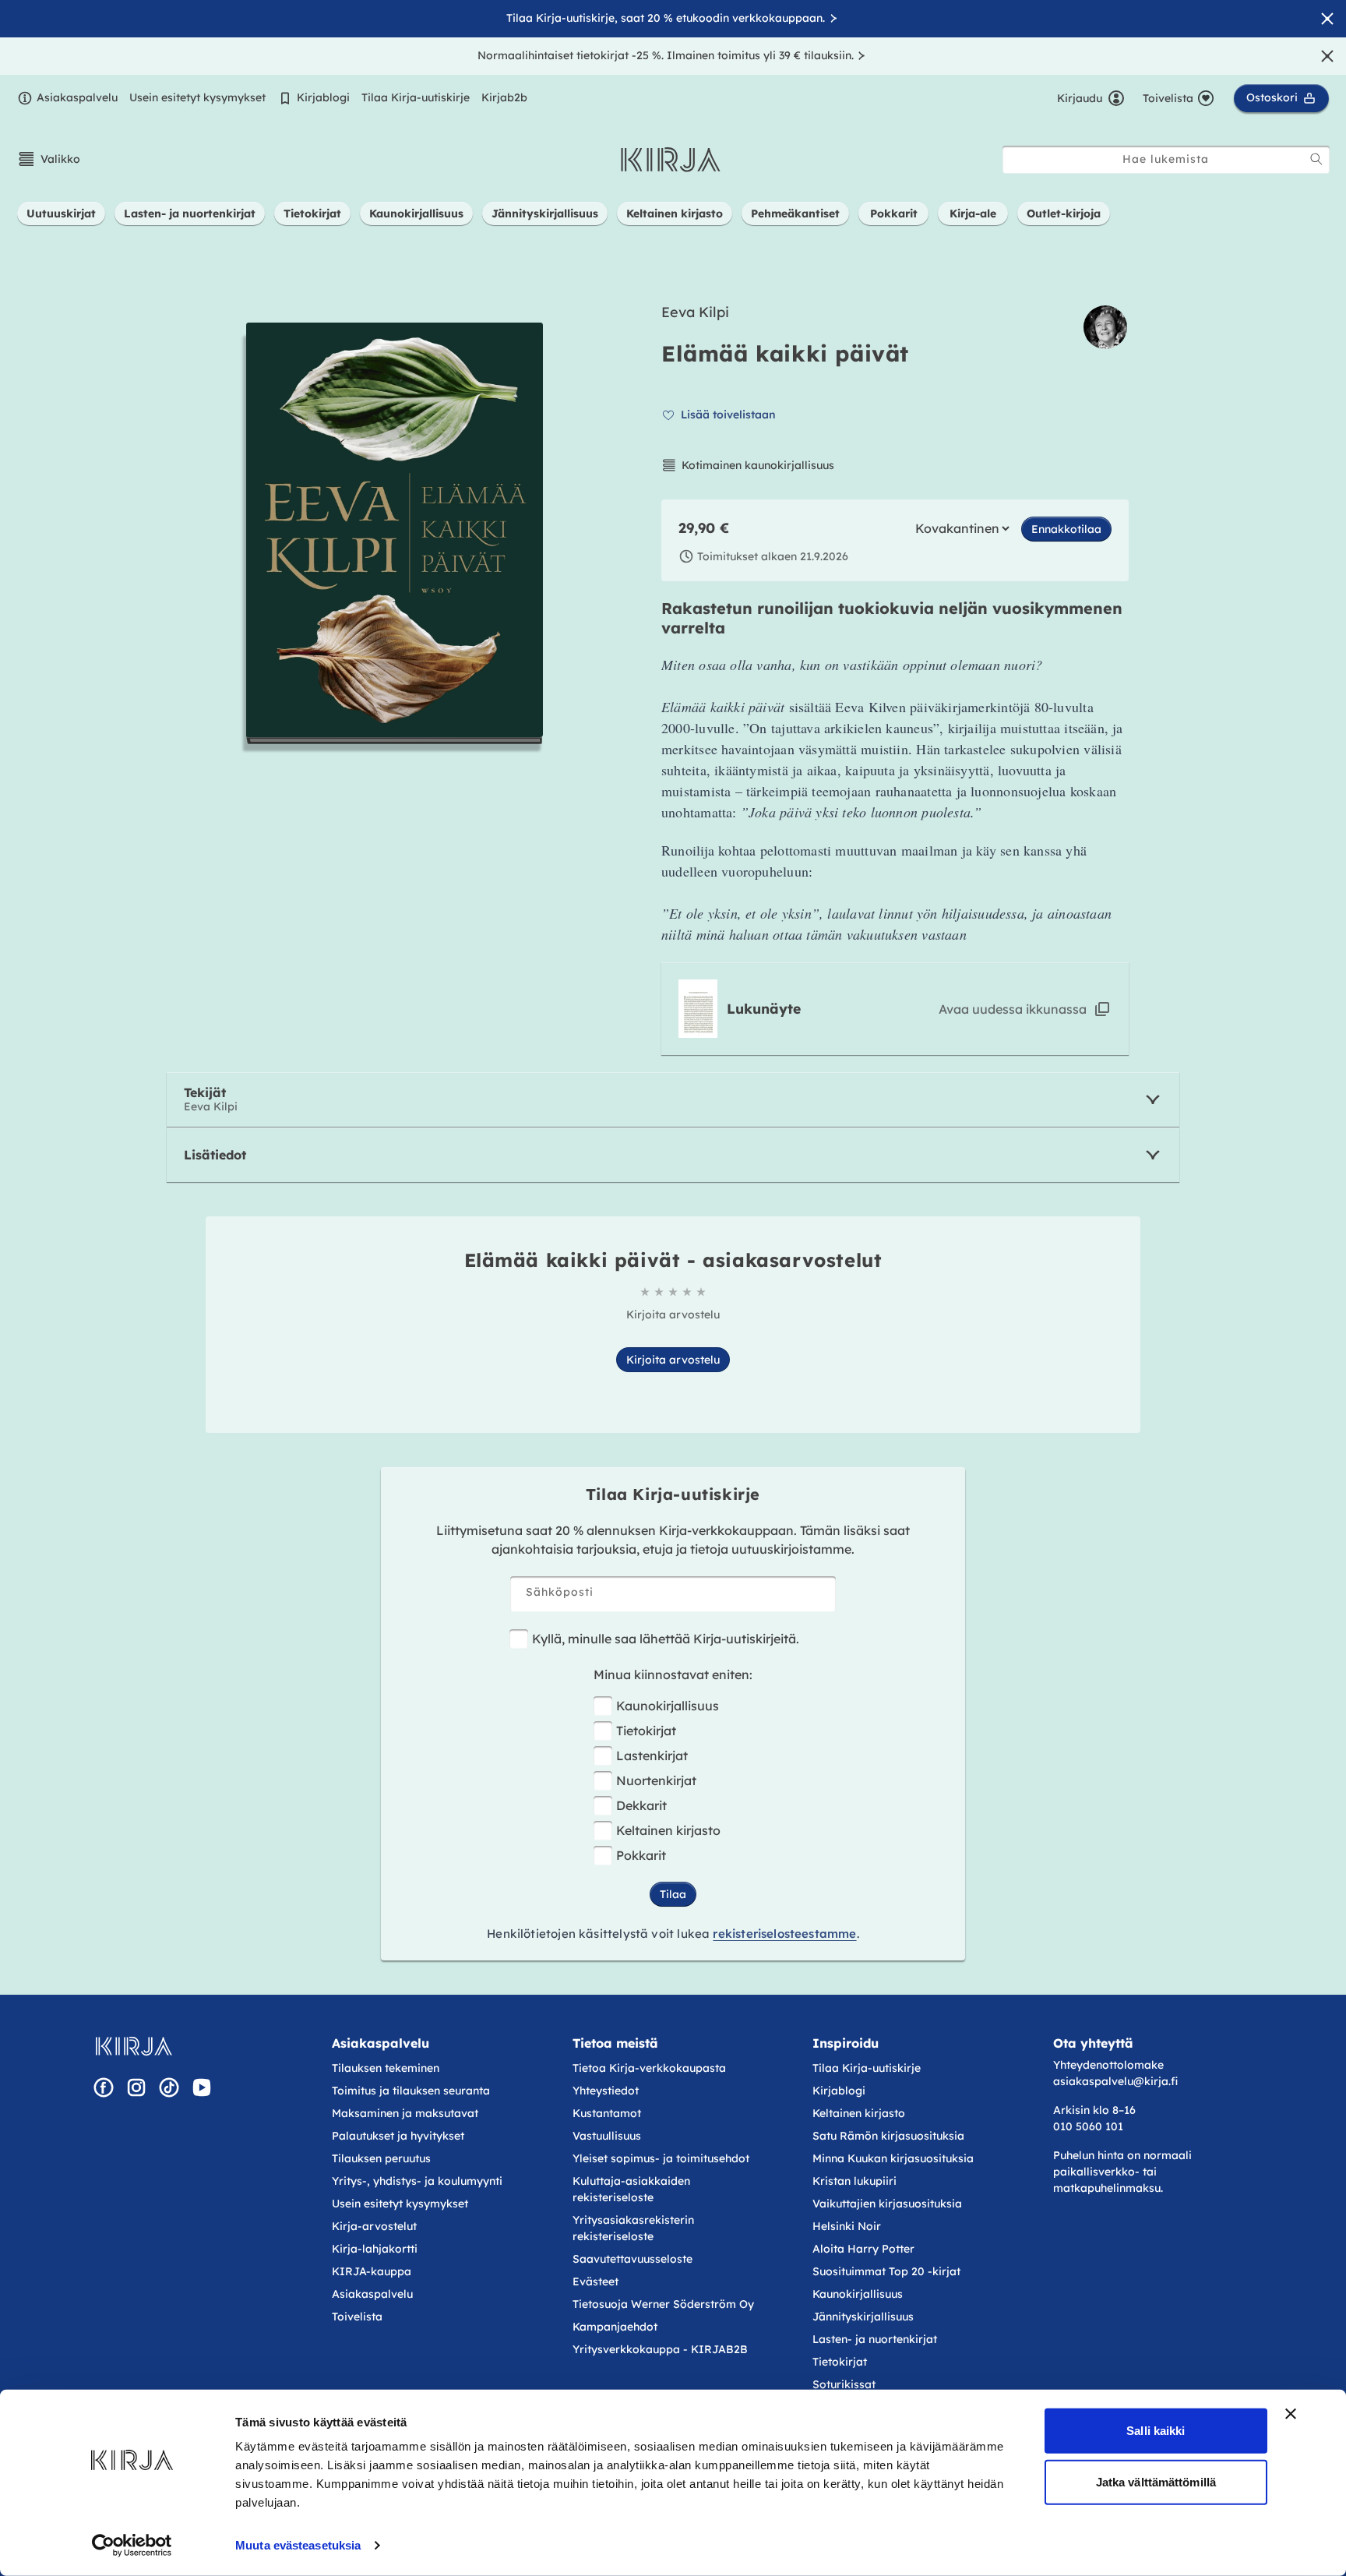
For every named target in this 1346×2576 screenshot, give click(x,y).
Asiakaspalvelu (77, 97)
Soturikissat (844, 2384)
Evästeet (595, 2281)
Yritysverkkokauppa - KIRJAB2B (660, 2349)
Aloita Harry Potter (863, 2249)
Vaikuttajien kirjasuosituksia (887, 2204)
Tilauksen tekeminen (386, 2068)
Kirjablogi (323, 97)
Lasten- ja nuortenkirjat (875, 2339)
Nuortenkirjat (656, 1780)
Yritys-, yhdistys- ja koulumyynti (417, 2181)
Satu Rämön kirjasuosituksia (888, 2136)
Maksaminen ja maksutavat (405, 2113)
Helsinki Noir (847, 2226)
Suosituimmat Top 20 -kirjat (886, 2271)
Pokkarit (641, 1855)
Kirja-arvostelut (374, 2226)
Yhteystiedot (606, 2091)
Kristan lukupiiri (854, 2181)
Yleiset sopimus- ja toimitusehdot (661, 2158)
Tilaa (673, 1894)
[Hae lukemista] (1316, 159)
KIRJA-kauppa (372, 2271)
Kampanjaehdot (615, 2327)
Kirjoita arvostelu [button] (673, 1360)
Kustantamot (607, 2113)
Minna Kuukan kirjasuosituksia (893, 2158)
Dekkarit (641, 1805)
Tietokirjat (646, 1731)
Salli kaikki (1156, 2431)
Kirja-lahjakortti (375, 2249)
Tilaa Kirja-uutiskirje (416, 97)
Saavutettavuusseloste (632, 2259)
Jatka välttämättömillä (1156, 2481)
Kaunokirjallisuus (668, 1706)
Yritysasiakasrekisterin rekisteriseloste (633, 2228)
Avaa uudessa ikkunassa (1013, 1009)
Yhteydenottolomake (1108, 2065)
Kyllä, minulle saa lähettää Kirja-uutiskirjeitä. (666, 1639)
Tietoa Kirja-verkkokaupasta (649, 2068)
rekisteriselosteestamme (784, 1934)
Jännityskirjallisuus (863, 2317)
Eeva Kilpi (695, 312)
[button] (49, 159)
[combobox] (1166, 159)
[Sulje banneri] (1291, 2414)
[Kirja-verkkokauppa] (134, 2046)
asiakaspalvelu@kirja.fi (1115, 2081)
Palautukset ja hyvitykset (398, 2136)
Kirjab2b (504, 97)
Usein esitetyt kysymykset (197, 97)
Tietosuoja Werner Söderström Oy (663, 2304)
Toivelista (357, 2317)
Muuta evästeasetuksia (298, 2545)
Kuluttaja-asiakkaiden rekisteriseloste (631, 2189)
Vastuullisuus (607, 2136)
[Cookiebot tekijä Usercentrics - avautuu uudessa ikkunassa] (132, 2546)
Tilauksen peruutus (381, 2158)
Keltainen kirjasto (668, 1830)
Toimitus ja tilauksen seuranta (411, 2091)
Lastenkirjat (652, 1756)
